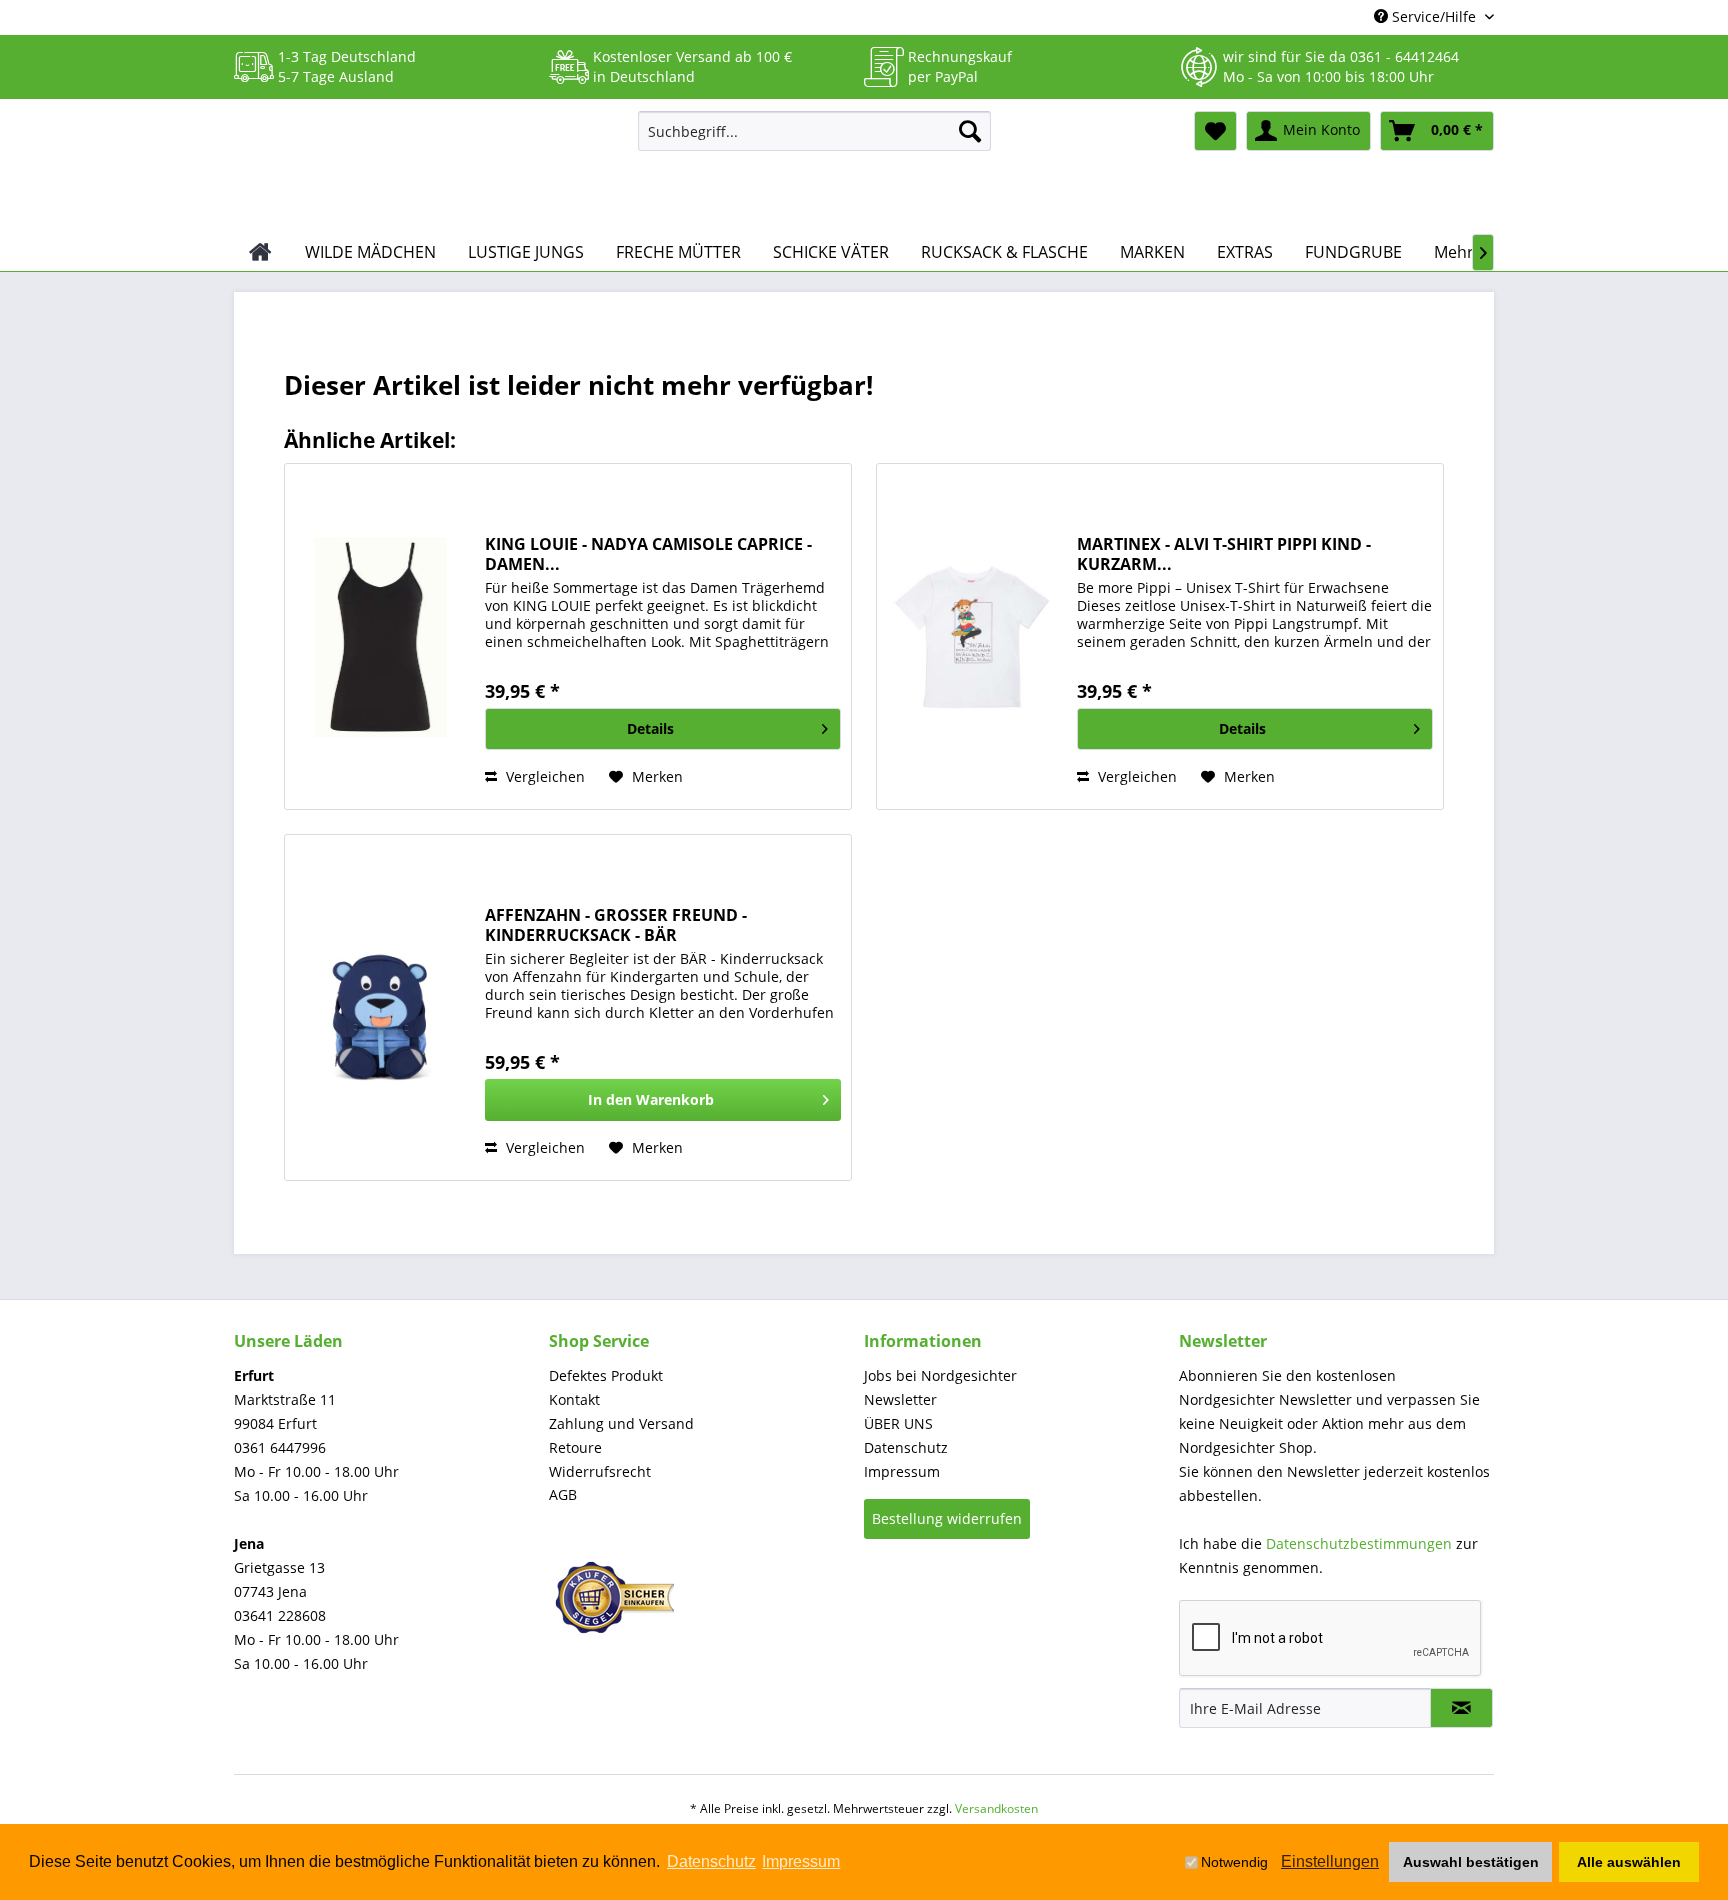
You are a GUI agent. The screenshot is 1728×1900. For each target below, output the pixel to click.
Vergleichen (543, 776)
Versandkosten (996, 1808)
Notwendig (1234, 1862)
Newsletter (900, 1399)
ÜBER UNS (898, 1423)
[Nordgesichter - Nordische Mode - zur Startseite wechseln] (428, 167)
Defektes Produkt (606, 1375)
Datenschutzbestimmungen (1359, 1543)
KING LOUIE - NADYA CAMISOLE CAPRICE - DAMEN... (648, 554)
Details (650, 728)
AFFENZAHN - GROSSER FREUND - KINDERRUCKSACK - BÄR (616, 925)
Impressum (902, 1471)
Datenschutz (906, 1447)
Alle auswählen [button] (1629, 1862)
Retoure (575, 1447)
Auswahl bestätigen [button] (1471, 1862)
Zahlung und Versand (621, 1423)
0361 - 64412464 (1404, 56)
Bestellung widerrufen (947, 1518)
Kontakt (574, 1399)
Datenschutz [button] (711, 1861)
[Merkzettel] (1215, 131)
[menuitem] (814, 131)
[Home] (260, 252)
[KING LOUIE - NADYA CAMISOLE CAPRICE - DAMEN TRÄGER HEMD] (380, 636)
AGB (563, 1494)
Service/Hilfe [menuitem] (1434, 16)
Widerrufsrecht (600, 1471)
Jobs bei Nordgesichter (940, 1375)
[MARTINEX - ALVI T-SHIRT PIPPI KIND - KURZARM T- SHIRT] (972, 636)
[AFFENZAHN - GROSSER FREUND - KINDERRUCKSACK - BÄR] (380, 1007)
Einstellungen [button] (1330, 1861)
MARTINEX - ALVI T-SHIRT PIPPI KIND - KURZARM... (1224, 554)
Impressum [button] (801, 1861)
